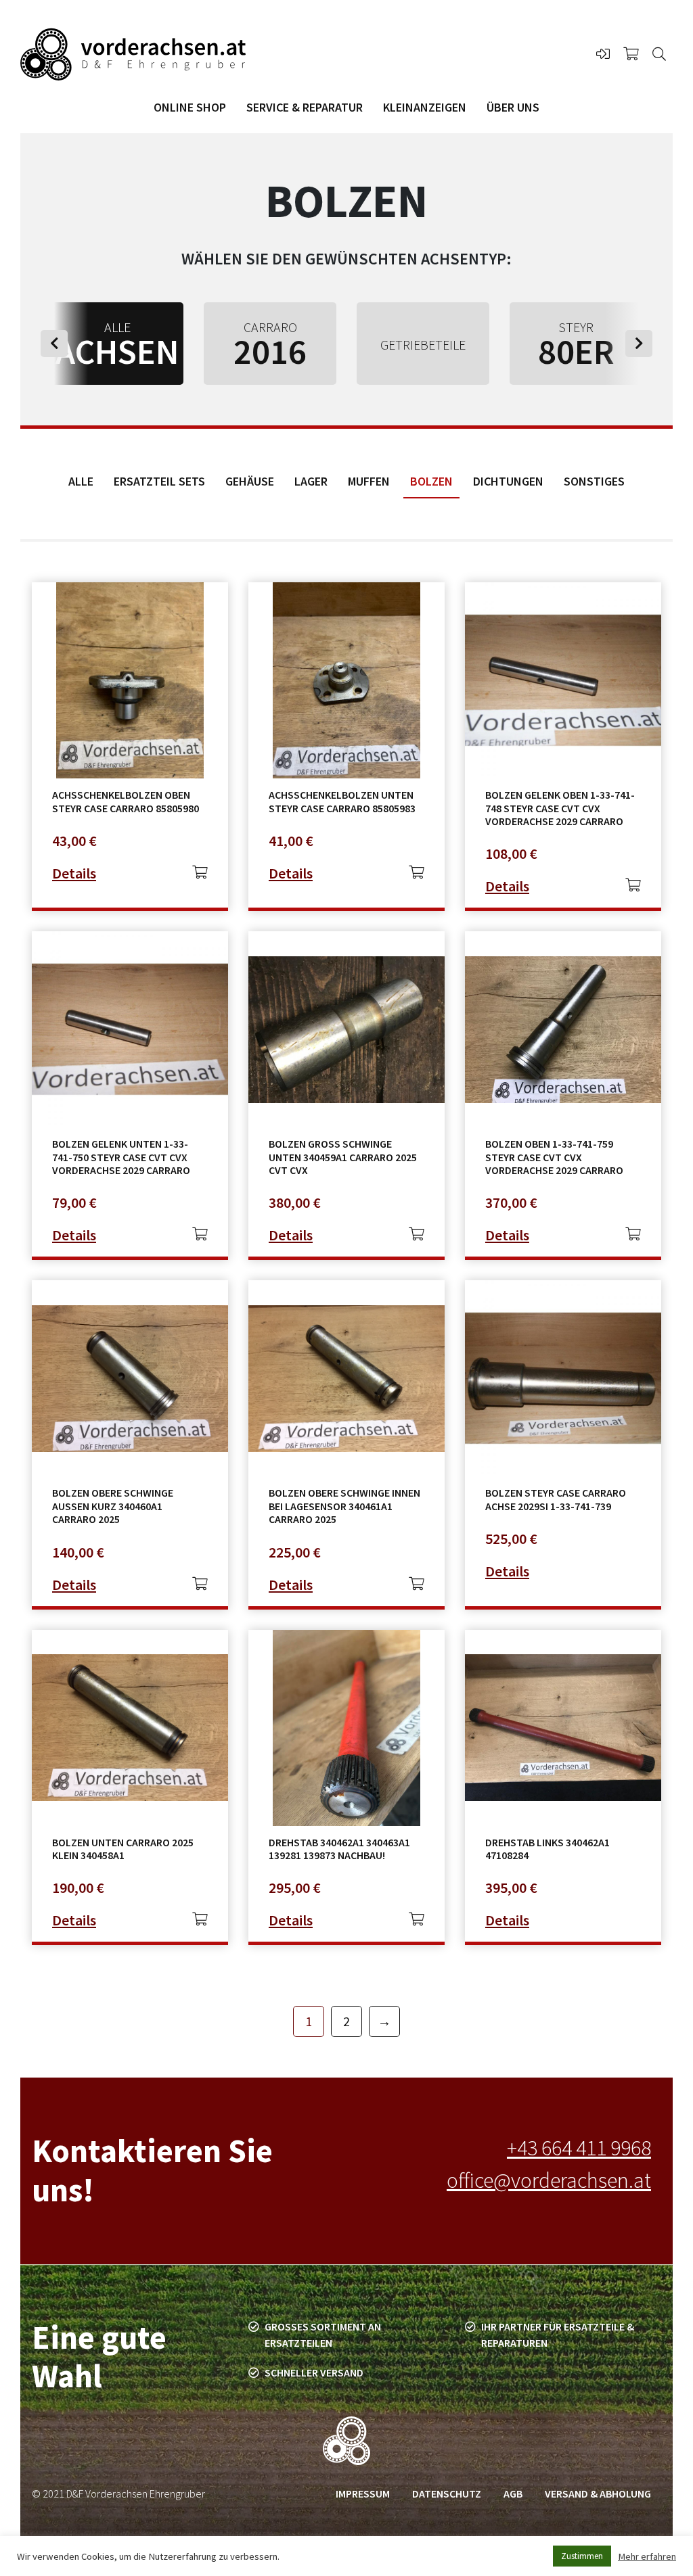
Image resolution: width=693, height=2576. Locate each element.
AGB (513, 2493)
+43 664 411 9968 (579, 2148)
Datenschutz (447, 2493)
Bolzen (431, 481)
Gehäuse (250, 481)
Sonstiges (594, 481)
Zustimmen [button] (582, 2556)
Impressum (363, 2493)
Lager (311, 481)
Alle (81, 481)
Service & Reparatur (305, 107)
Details (74, 873)
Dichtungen (508, 481)
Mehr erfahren (647, 2556)
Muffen (369, 481)
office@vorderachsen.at (549, 2180)
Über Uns (513, 107)
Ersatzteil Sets (159, 481)
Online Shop (190, 107)
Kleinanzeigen (425, 107)
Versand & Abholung (598, 2493)
